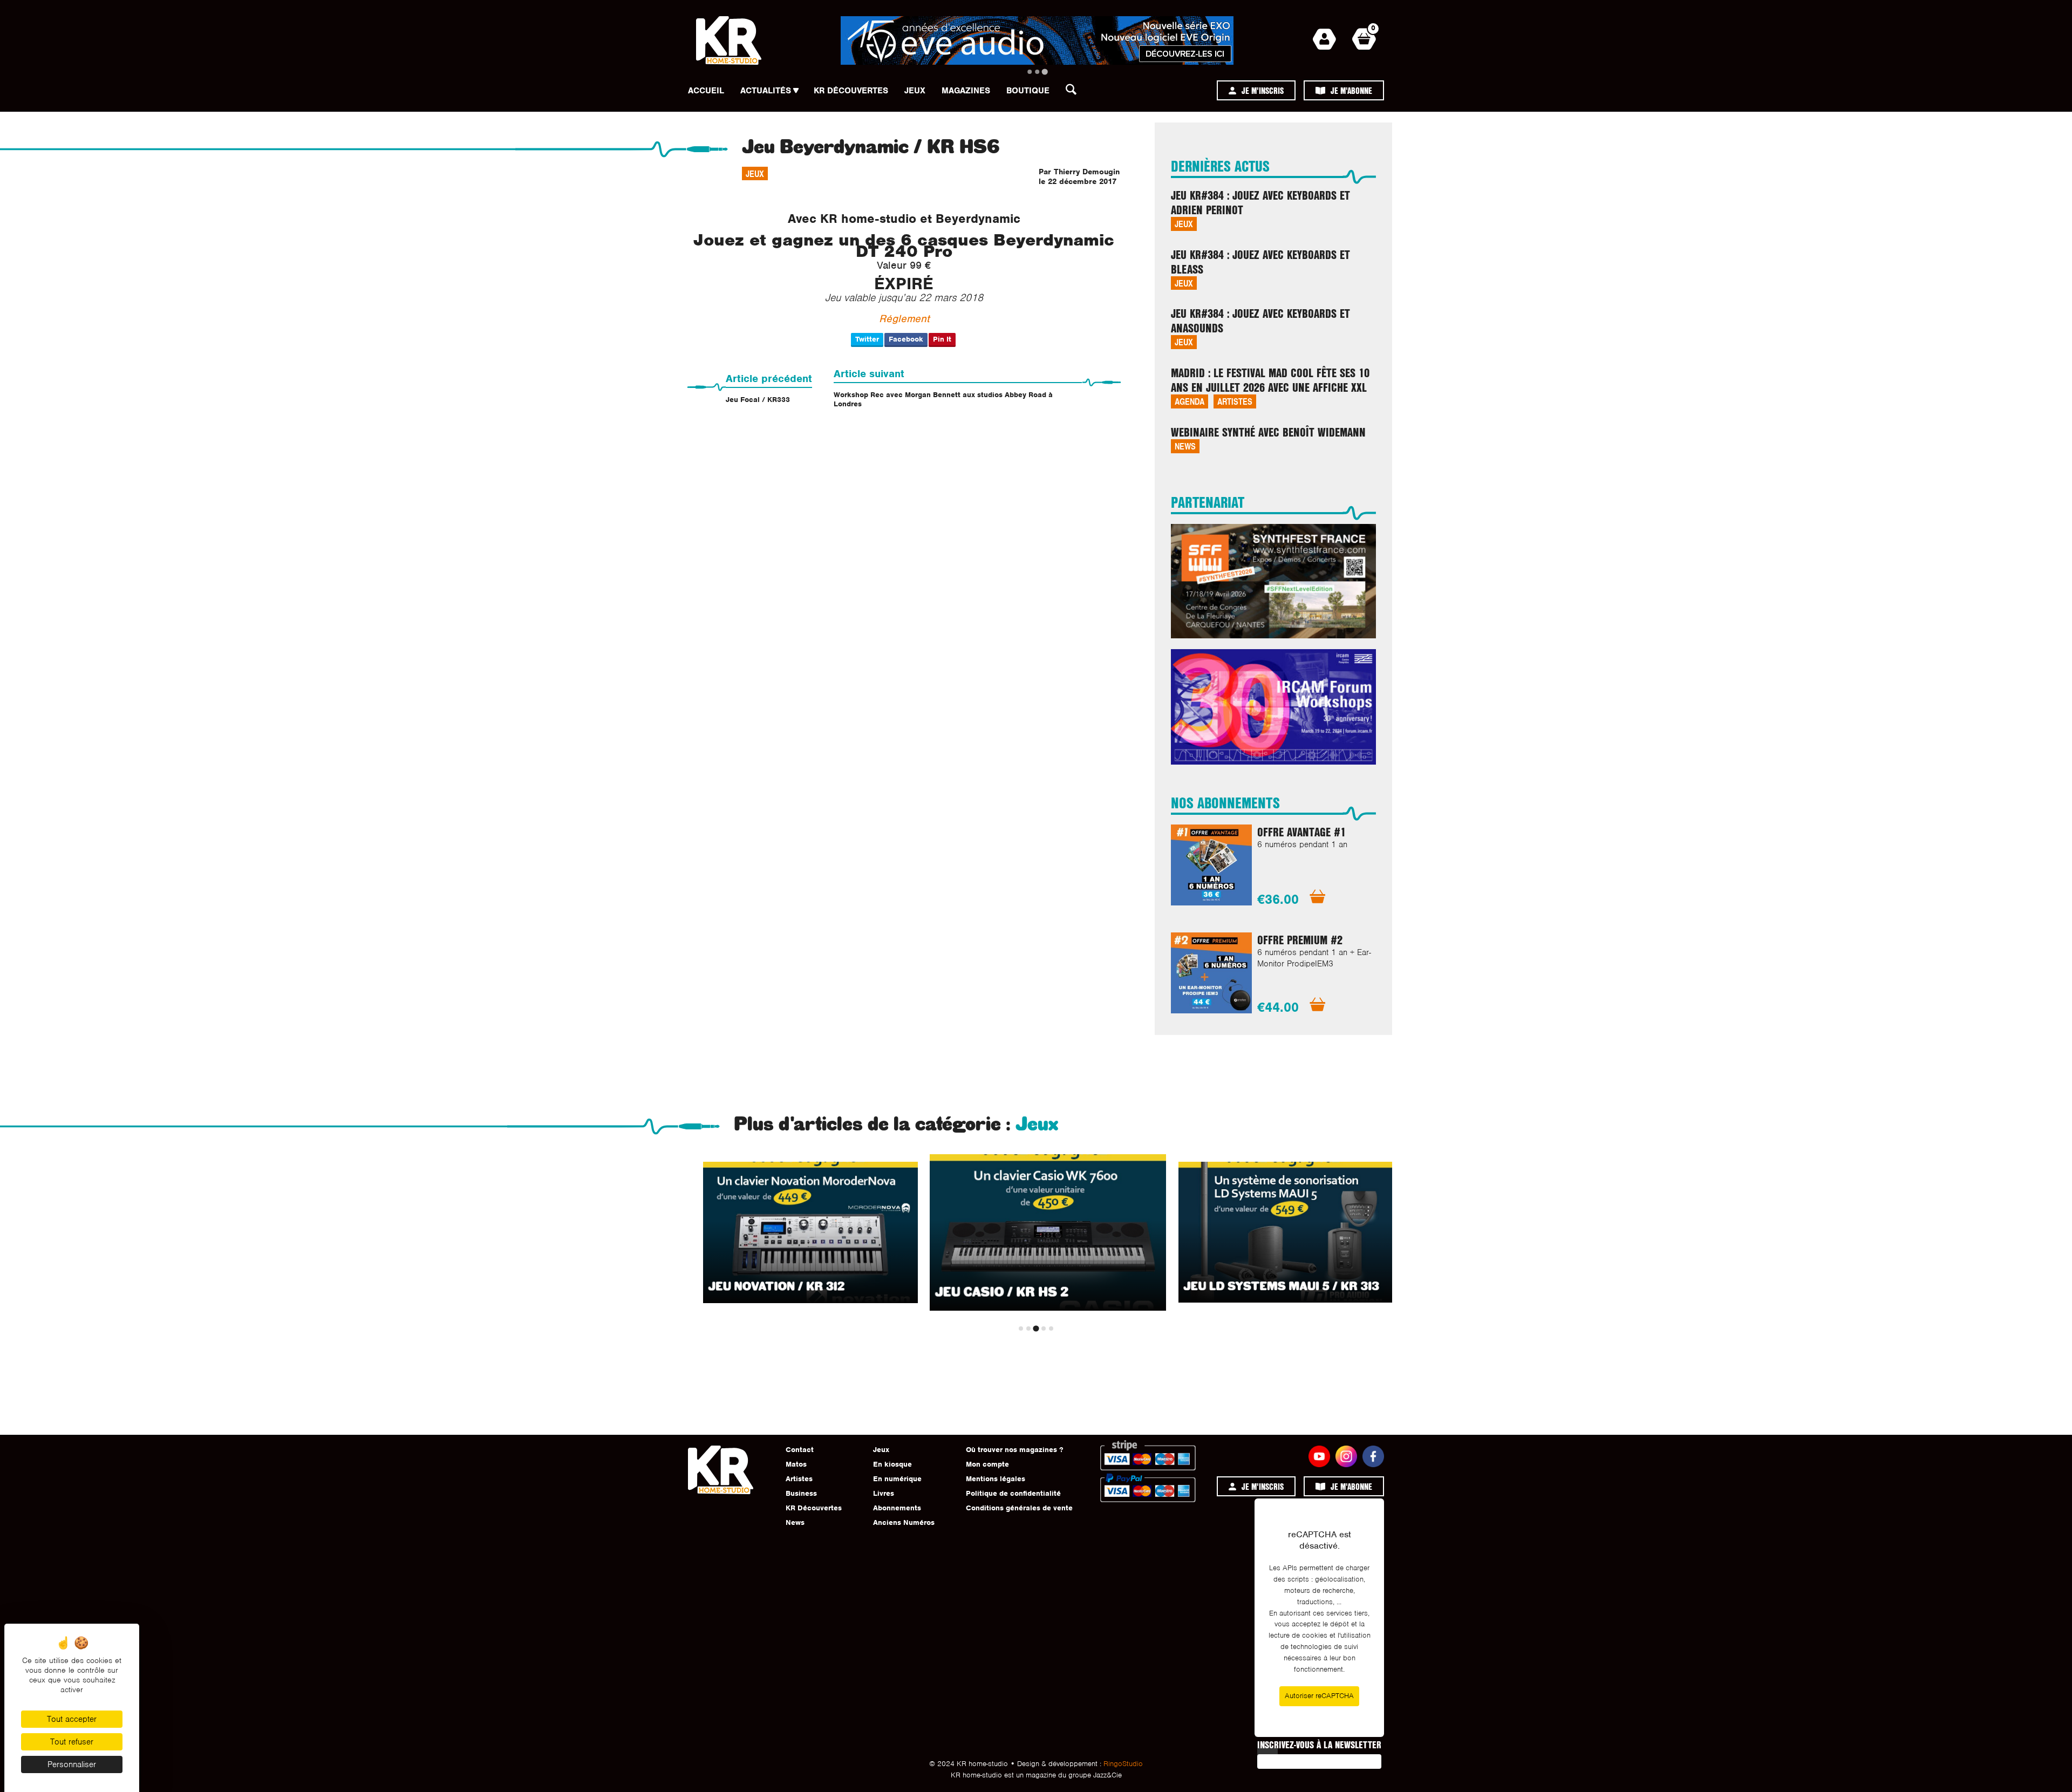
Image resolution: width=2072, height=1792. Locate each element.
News (1185, 446)
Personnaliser (72, 1764)
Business (801, 1493)
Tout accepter (72, 1719)
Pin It (942, 339)
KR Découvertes (851, 91)
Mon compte (987, 1464)
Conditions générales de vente (1019, 1508)
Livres (884, 1493)
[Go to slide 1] (1030, 72)
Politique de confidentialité (1013, 1493)
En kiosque (892, 1464)
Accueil (706, 91)
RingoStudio (1123, 1764)
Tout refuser (72, 1742)
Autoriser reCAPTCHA (1319, 1696)
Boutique (1028, 91)
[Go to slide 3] (1044, 71)
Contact (800, 1450)
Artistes (1235, 401)
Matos (796, 1464)
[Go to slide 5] (1051, 1328)
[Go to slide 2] (1037, 72)
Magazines (966, 91)
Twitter (867, 339)
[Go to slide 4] (1044, 1328)
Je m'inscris (1263, 90)
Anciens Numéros (904, 1522)
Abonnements (897, 1508)
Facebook (906, 339)
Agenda (1190, 401)
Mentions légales (996, 1479)
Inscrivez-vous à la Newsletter (1319, 1745)
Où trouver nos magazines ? (1014, 1450)
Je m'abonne (1351, 90)
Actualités (766, 91)
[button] (1074, 92)
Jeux (915, 91)
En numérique (897, 1479)
